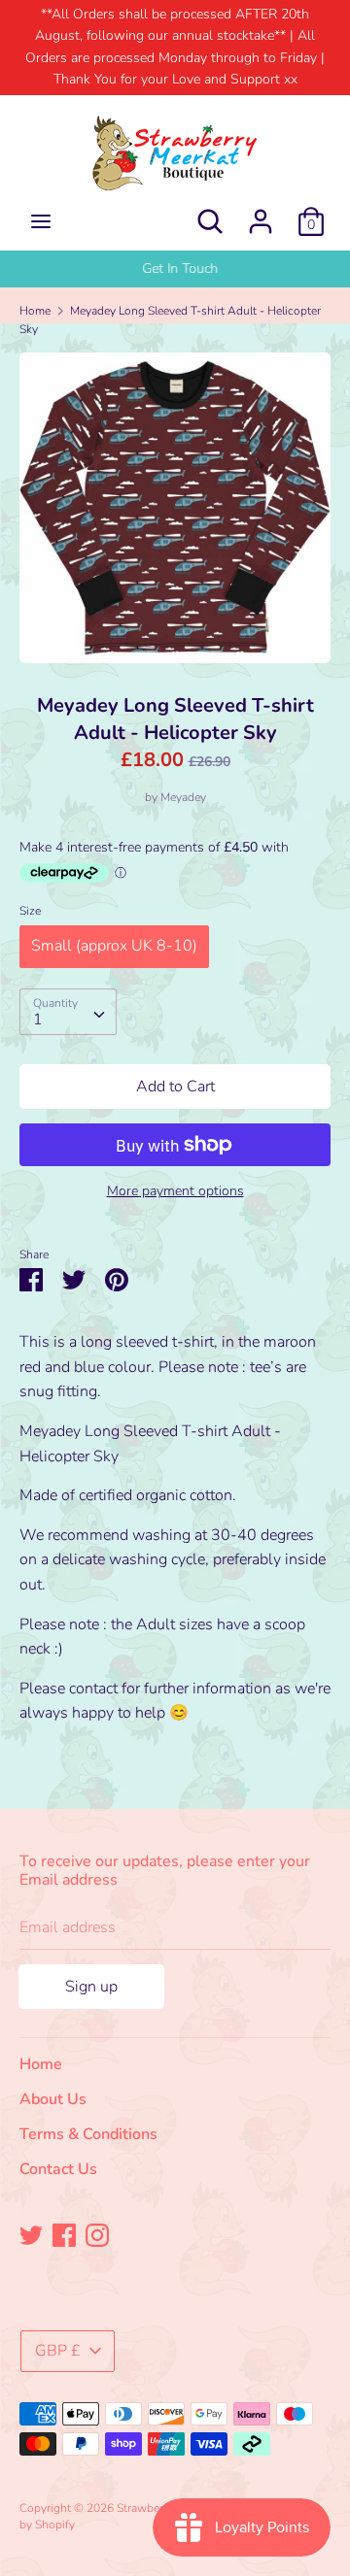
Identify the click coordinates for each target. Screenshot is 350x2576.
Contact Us (58, 2169)
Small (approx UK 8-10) (114, 946)
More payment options (175, 1191)
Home (41, 2064)
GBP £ (58, 2351)
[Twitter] (31, 2234)
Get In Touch (175, 268)
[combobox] (68, 1012)
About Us (53, 2099)
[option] (175, 269)
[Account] (261, 214)
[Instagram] (97, 2234)
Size (30, 911)
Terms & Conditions (88, 2134)
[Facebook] (64, 2234)
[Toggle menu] (41, 221)
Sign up (91, 1987)
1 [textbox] (38, 1020)
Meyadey (183, 797)
